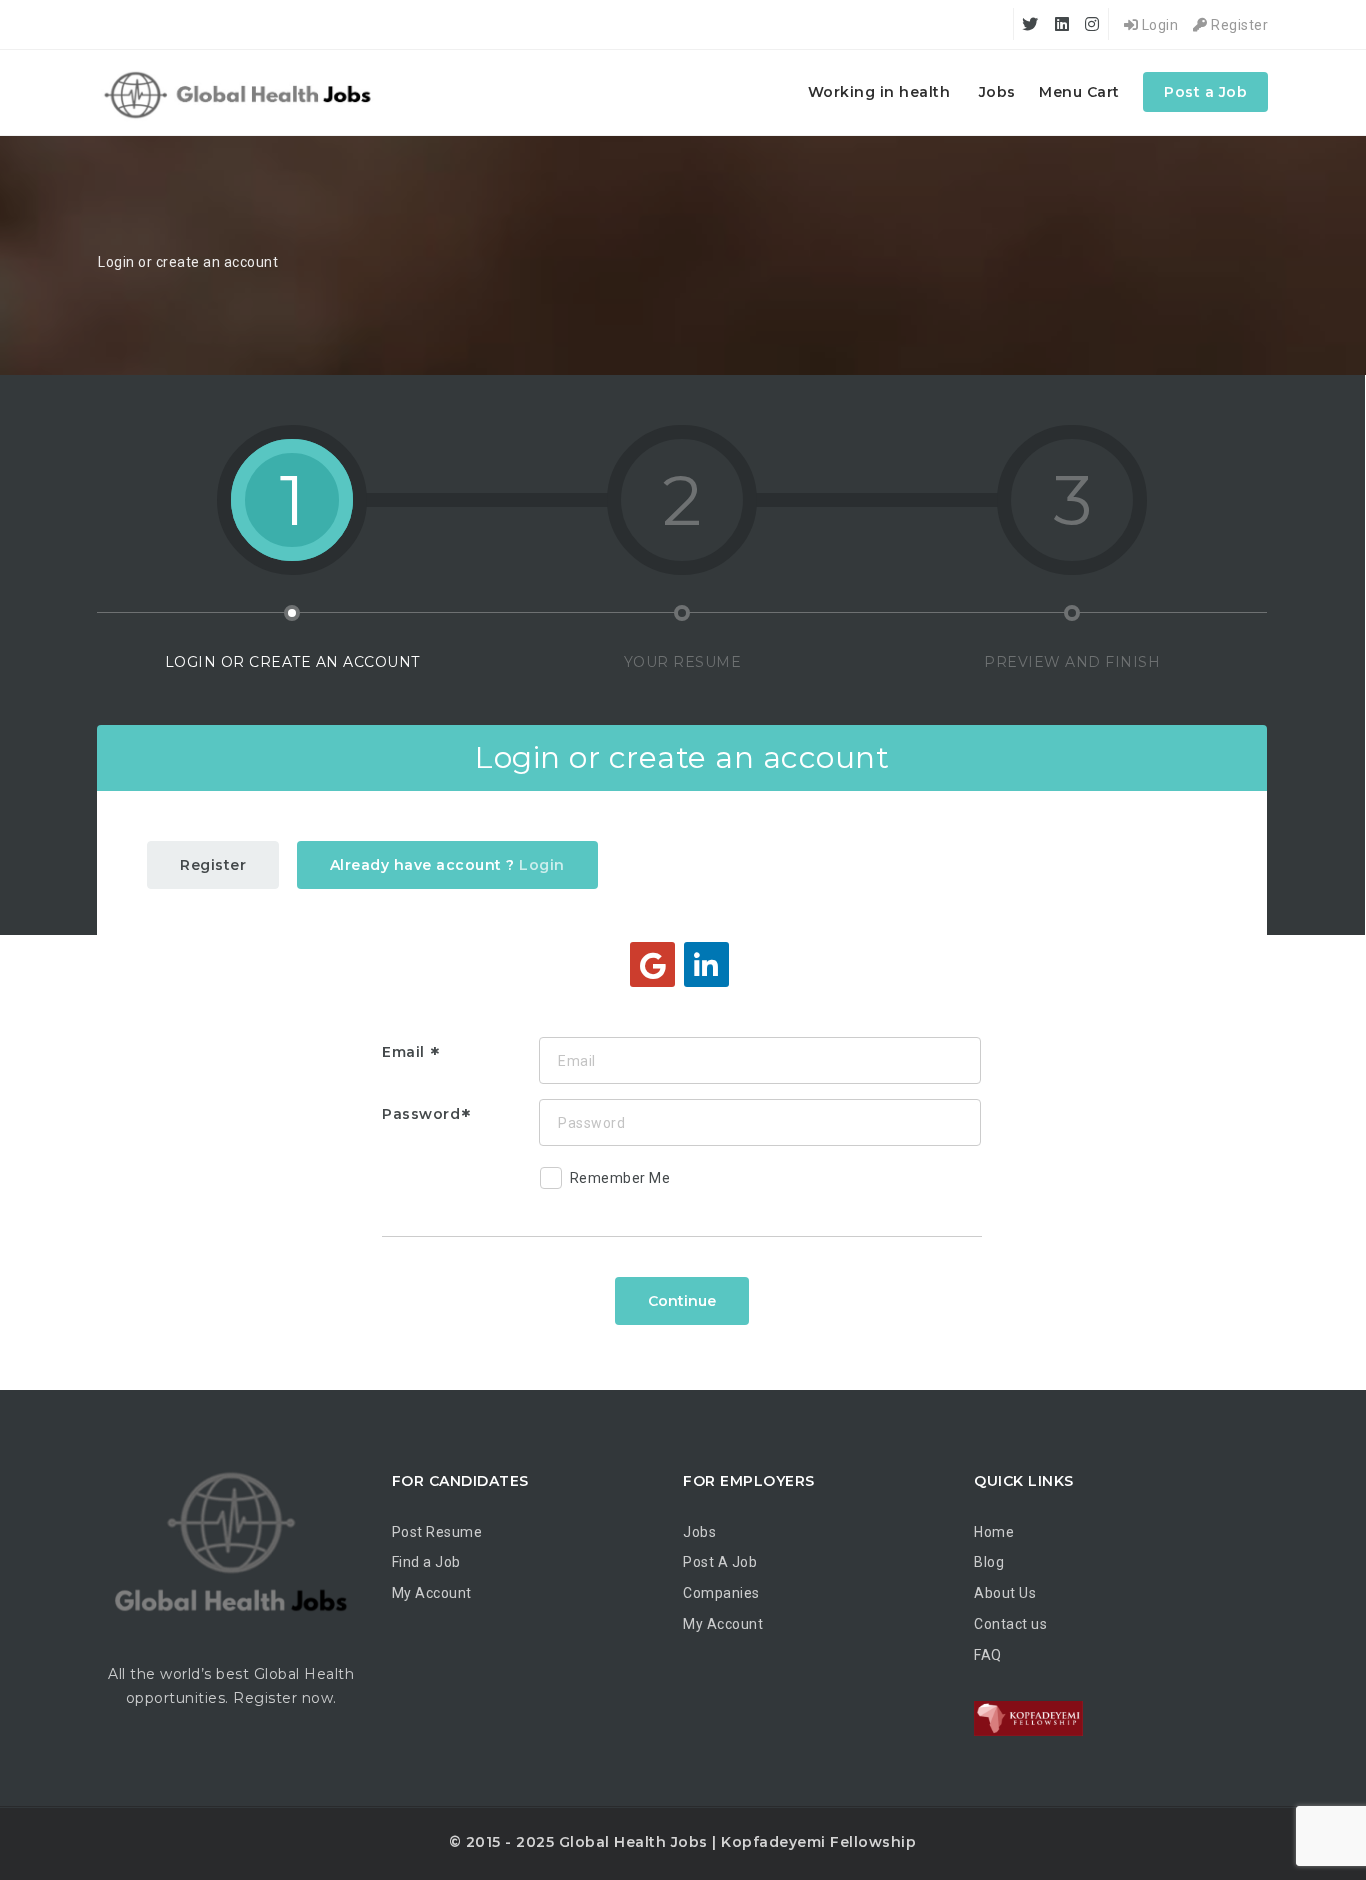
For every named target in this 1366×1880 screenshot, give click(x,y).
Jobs (997, 92)
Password (421, 1114)
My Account (432, 1593)
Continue (682, 1301)
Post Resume (437, 1532)
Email (405, 1052)
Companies (721, 1593)
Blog (989, 1562)
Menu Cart (1079, 92)
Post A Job (720, 1562)
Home (994, 1532)
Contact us (1010, 1624)
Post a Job (1205, 92)
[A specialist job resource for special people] (240, 92)
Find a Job (426, 1562)
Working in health (879, 92)
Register (1238, 25)
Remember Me (620, 1178)
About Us (1005, 1593)
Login (1158, 25)
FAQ (988, 1655)
